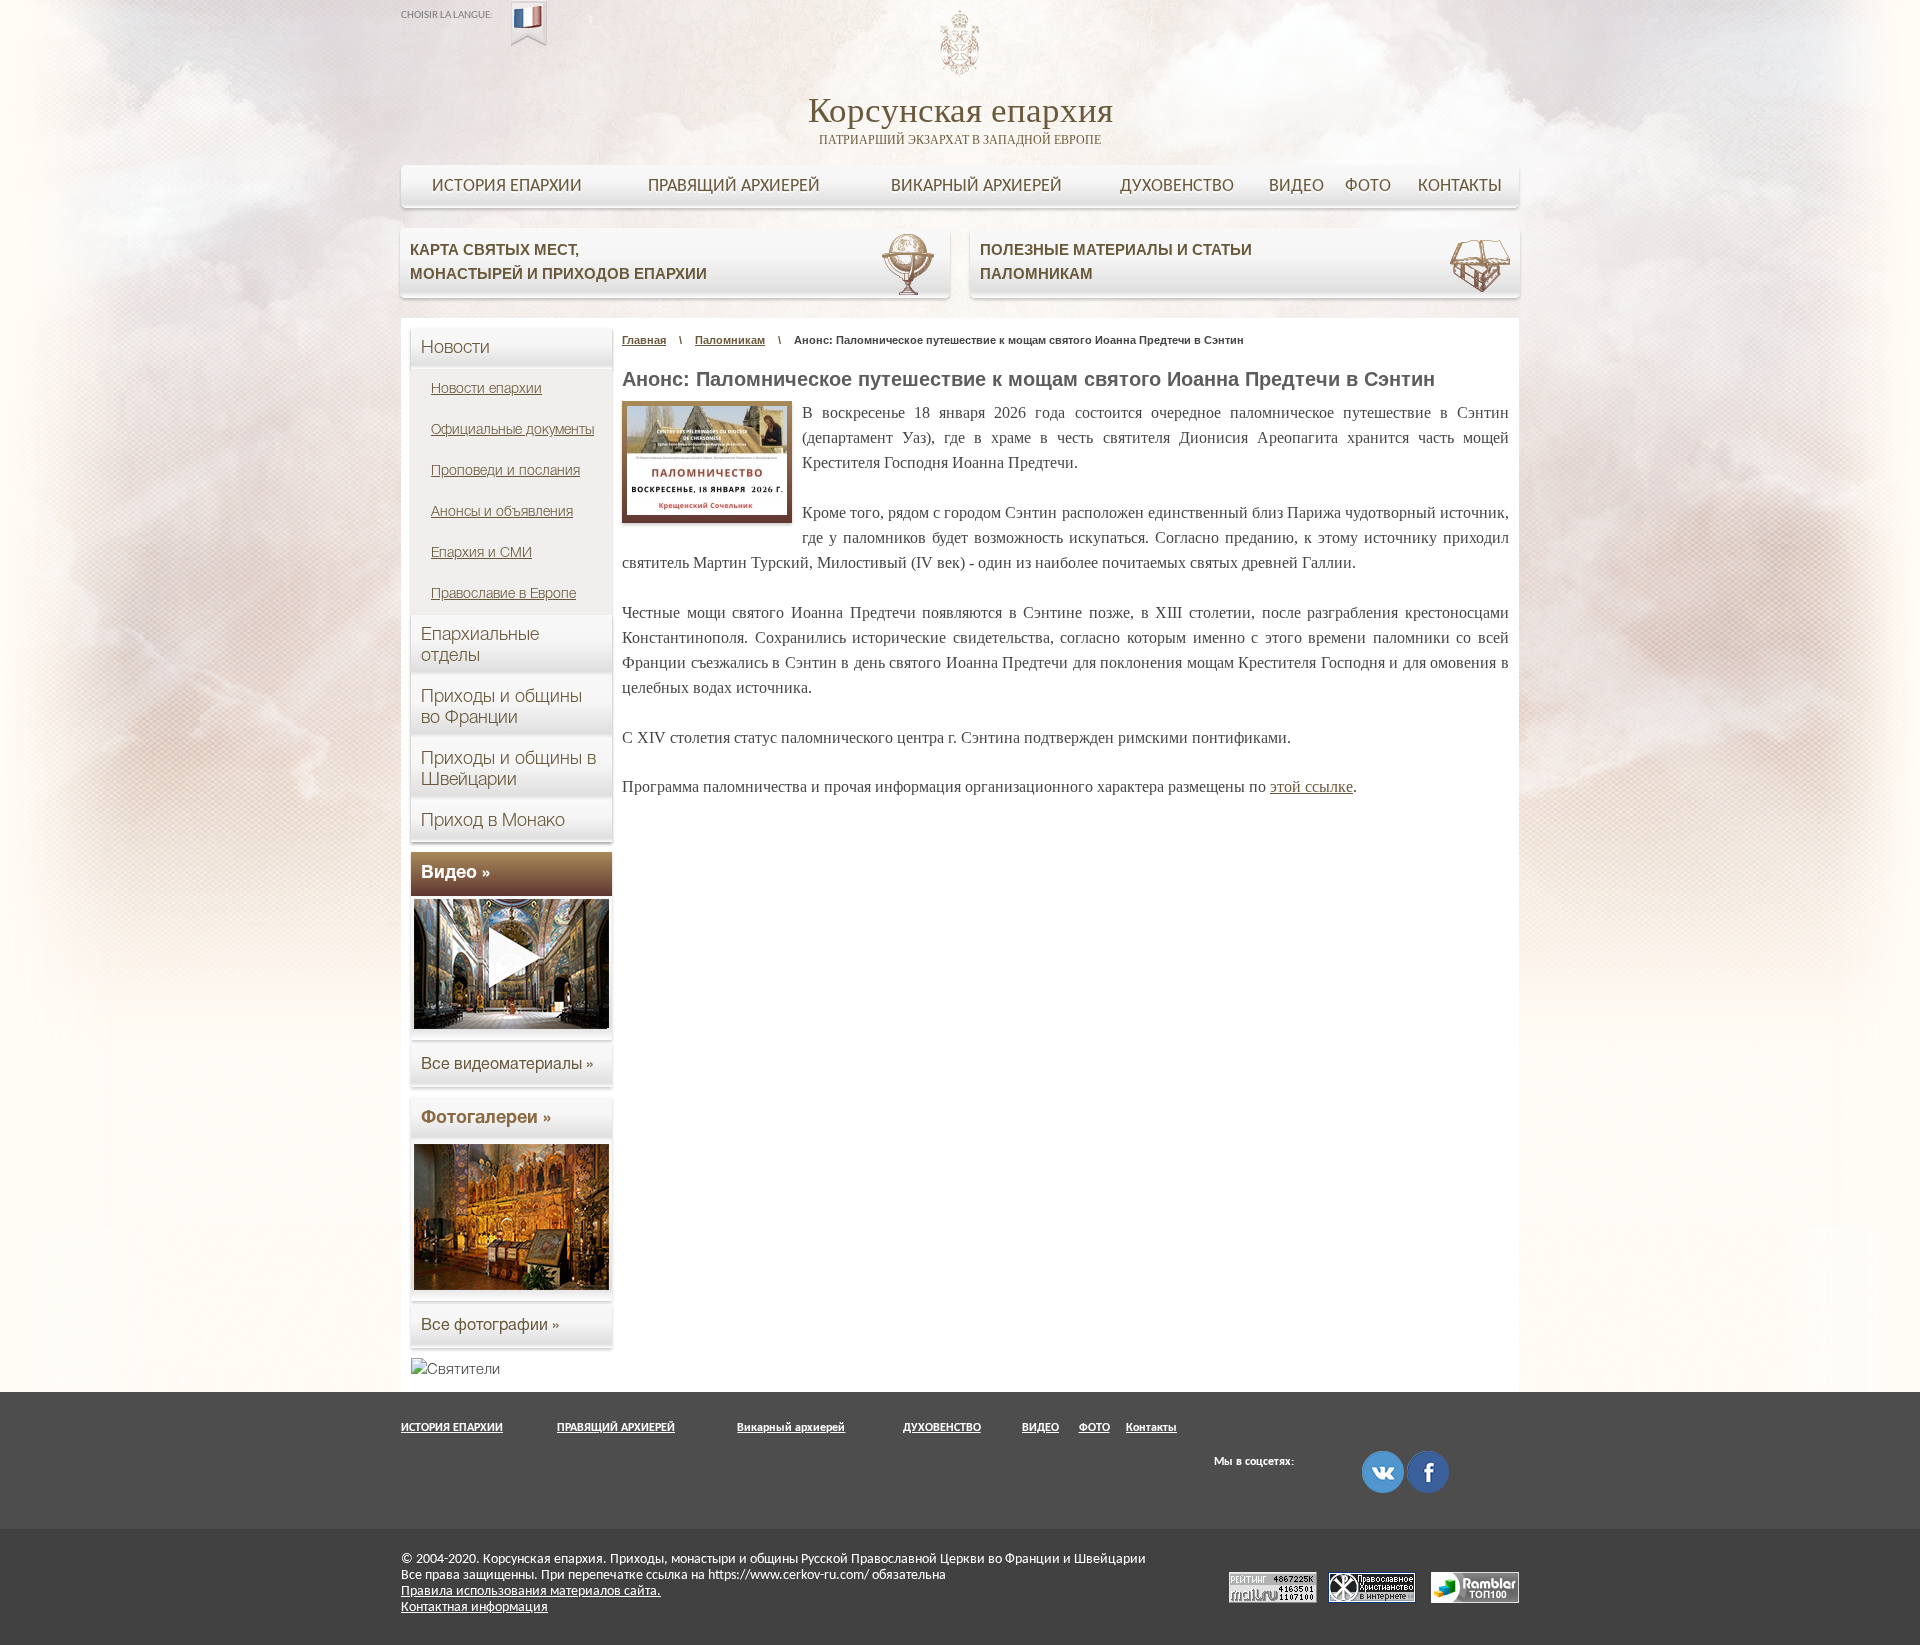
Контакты (1460, 186)
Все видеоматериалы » (507, 1065)
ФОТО (1368, 186)
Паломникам (730, 340)
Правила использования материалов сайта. (531, 1591)
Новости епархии (486, 389)
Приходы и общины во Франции (501, 707)
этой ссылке (1311, 786)
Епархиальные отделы (480, 645)
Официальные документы (512, 430)
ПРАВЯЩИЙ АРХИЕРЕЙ (734, 186)
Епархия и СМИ (481, 553)
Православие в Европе (503, 594)
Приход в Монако (493, 821)
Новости (455, 348)
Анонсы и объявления (502, 512)
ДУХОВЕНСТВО (1177, 186)
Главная (644, 340)
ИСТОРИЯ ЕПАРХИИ (507, 186)
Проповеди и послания (505, 471)
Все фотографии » (490, 1326)
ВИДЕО (1296, 186)
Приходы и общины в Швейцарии (508, 769)
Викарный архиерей (976, 186)
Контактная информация (474, 1607)
